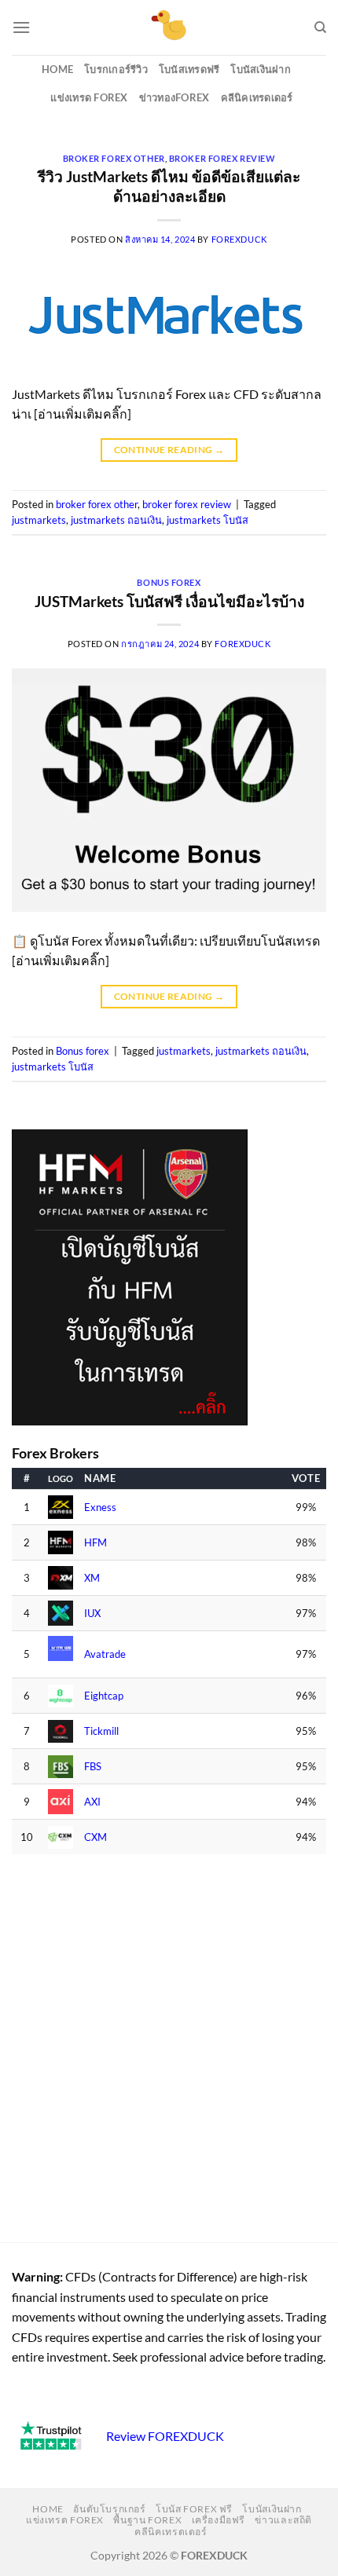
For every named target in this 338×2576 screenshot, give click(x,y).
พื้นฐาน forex (147, 2520)
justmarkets (39, 520)
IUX (92, 1614)
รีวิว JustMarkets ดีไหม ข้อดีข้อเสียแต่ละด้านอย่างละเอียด (169, 186)
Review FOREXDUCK (165, 2436)
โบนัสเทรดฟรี (189, 69)
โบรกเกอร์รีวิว (116, 69)
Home (57, 69)
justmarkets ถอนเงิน (116, 520)
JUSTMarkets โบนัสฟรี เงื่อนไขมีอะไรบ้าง (169, 601)
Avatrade (105, 1654)
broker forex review (222, 158)
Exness (100, 1508)
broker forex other (114, 158)
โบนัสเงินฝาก (261, 69)
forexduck (239, 239)
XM (92, 1578)
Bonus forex (169, 582)
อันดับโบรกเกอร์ (109, 2509)
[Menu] (21, 27)
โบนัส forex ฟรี (194, 2509)
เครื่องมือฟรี (219, 2520)
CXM (96, 1837)
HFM (96, 1543)
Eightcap (104, 1696)
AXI (92, 1802)
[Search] (320, 27)
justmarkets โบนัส (208, 520)
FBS (93, 1767)
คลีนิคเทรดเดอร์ (257, 97)
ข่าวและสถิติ (283, 2520)
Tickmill (101, 1731)
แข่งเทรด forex (89, 97)
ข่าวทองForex (175, 97)
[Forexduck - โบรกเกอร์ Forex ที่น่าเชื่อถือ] (169, 27)
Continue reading (169, 450)
